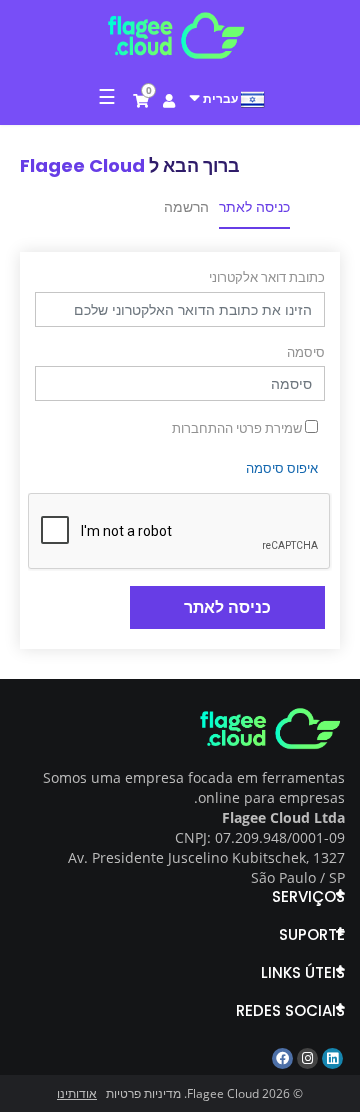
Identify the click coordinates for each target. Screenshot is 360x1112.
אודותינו (77, 1093)
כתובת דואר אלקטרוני (267, 277)
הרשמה (186, 206)
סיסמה (306, 352)
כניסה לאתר (254, 206)
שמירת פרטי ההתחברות (238, 428)
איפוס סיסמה (282, 468)
